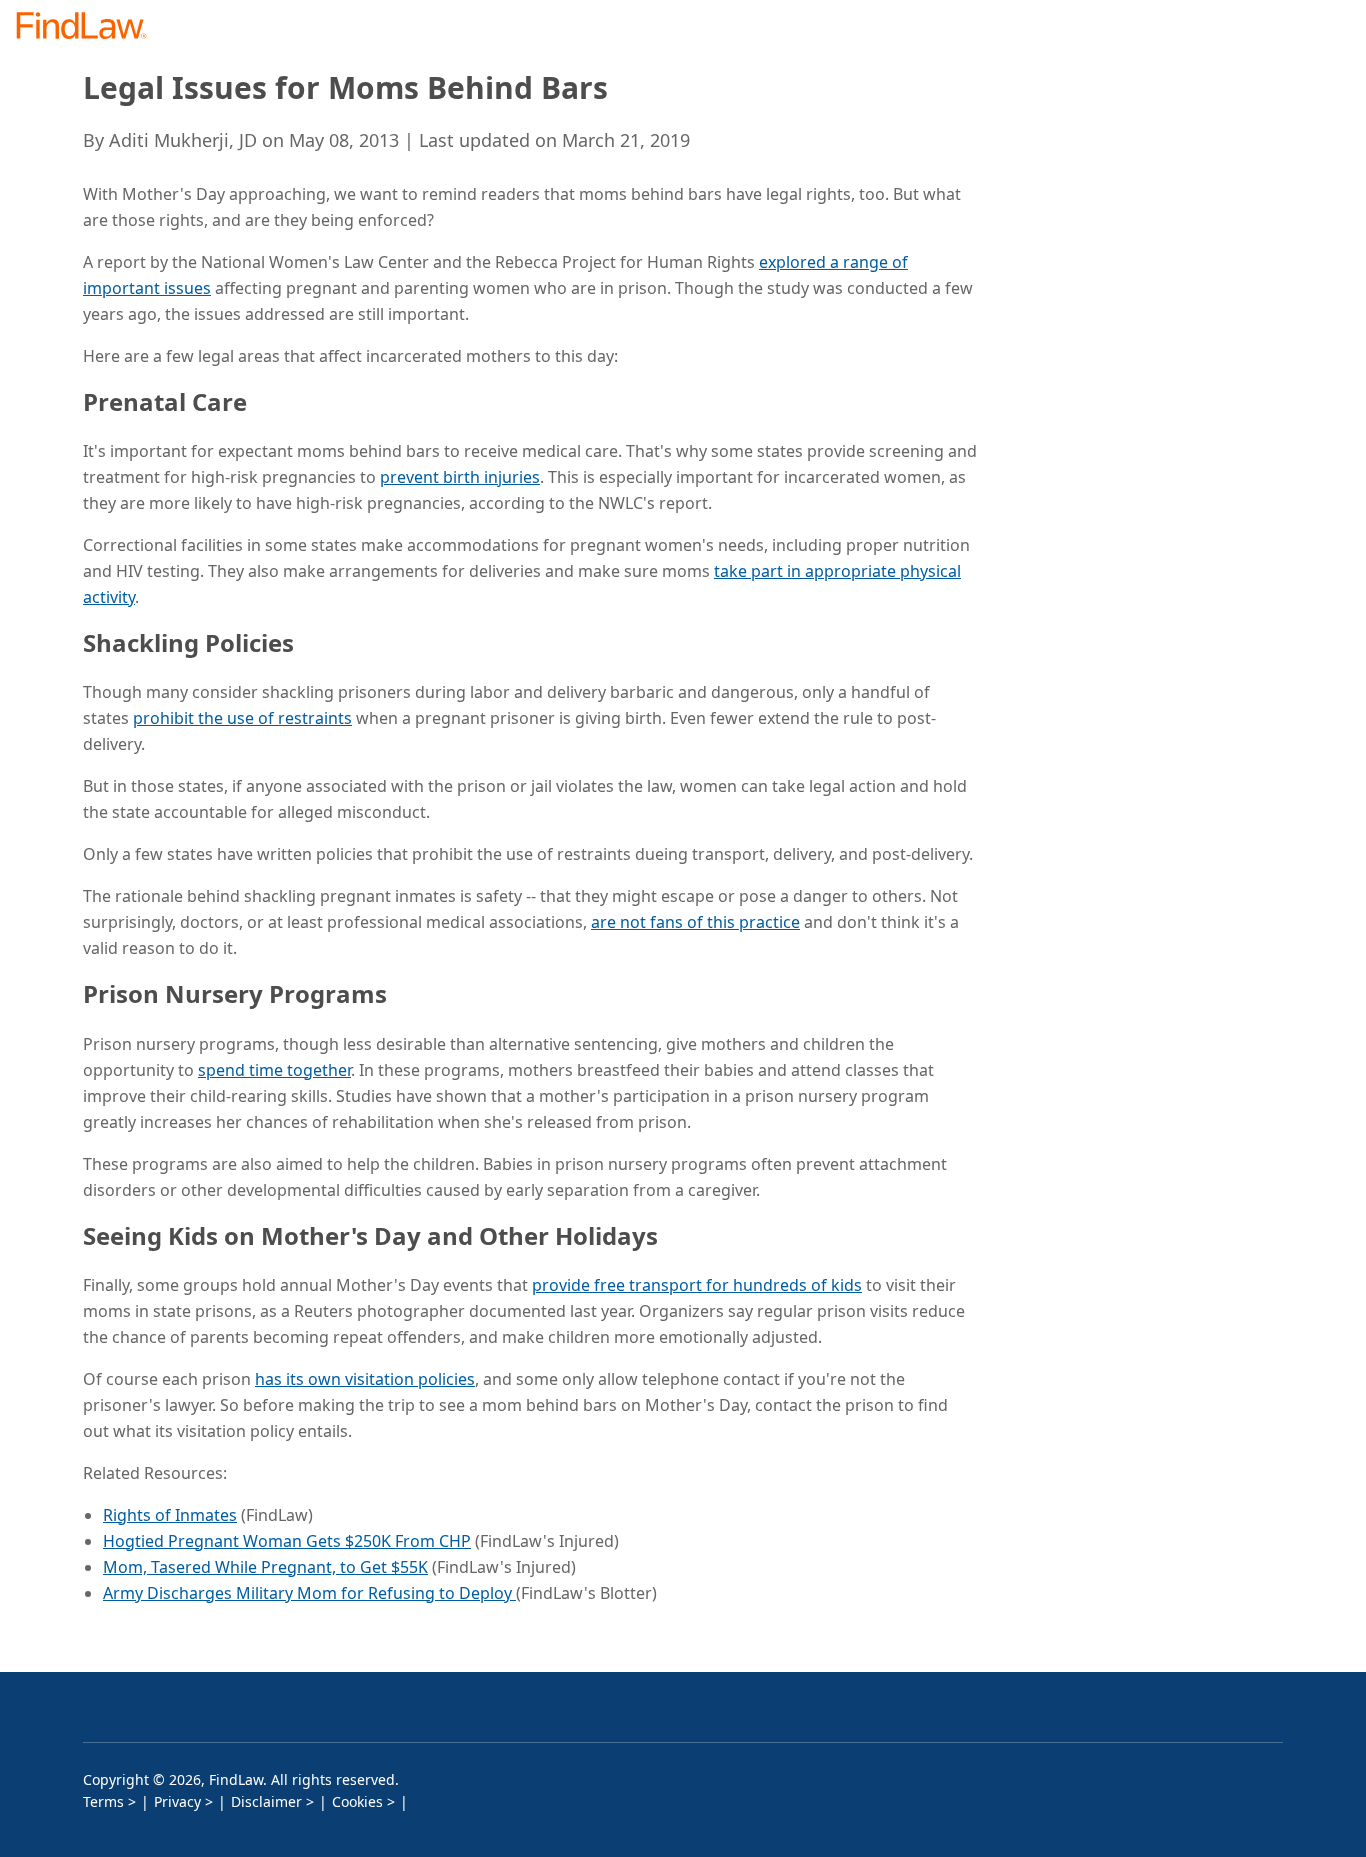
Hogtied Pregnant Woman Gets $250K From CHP (287, 1541)
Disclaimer (266, 1801)
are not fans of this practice (695, 922)
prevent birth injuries (460, 477)
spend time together (274, 1070)
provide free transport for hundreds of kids (697, 1285)
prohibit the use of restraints (242, 718)
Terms (103, 1801)
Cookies (357, 1801)
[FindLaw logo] (89, 27)
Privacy (177, 1801)
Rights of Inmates (170, 1515)
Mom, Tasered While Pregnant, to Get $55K (265, 1567)
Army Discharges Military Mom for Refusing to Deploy (309, 1593)
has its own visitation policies (365, 1379)
